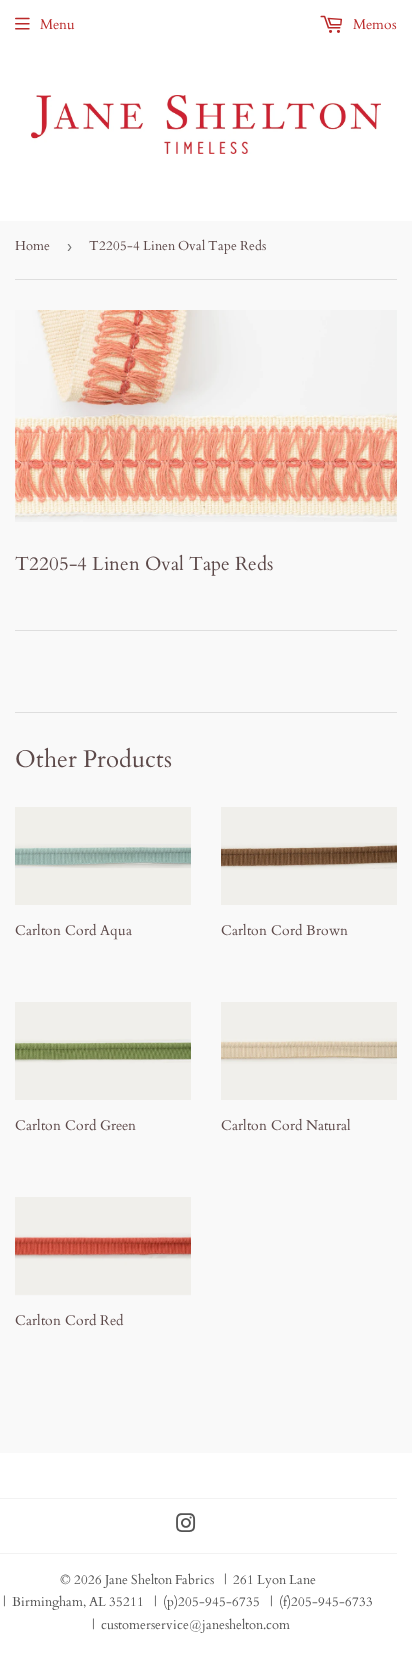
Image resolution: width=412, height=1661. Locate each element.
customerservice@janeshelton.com (195, 1625)
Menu (57, 24)
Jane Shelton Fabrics (159, 1580)
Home (32, 246)
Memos (373, 24)
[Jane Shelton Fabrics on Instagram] (186, 1526)
